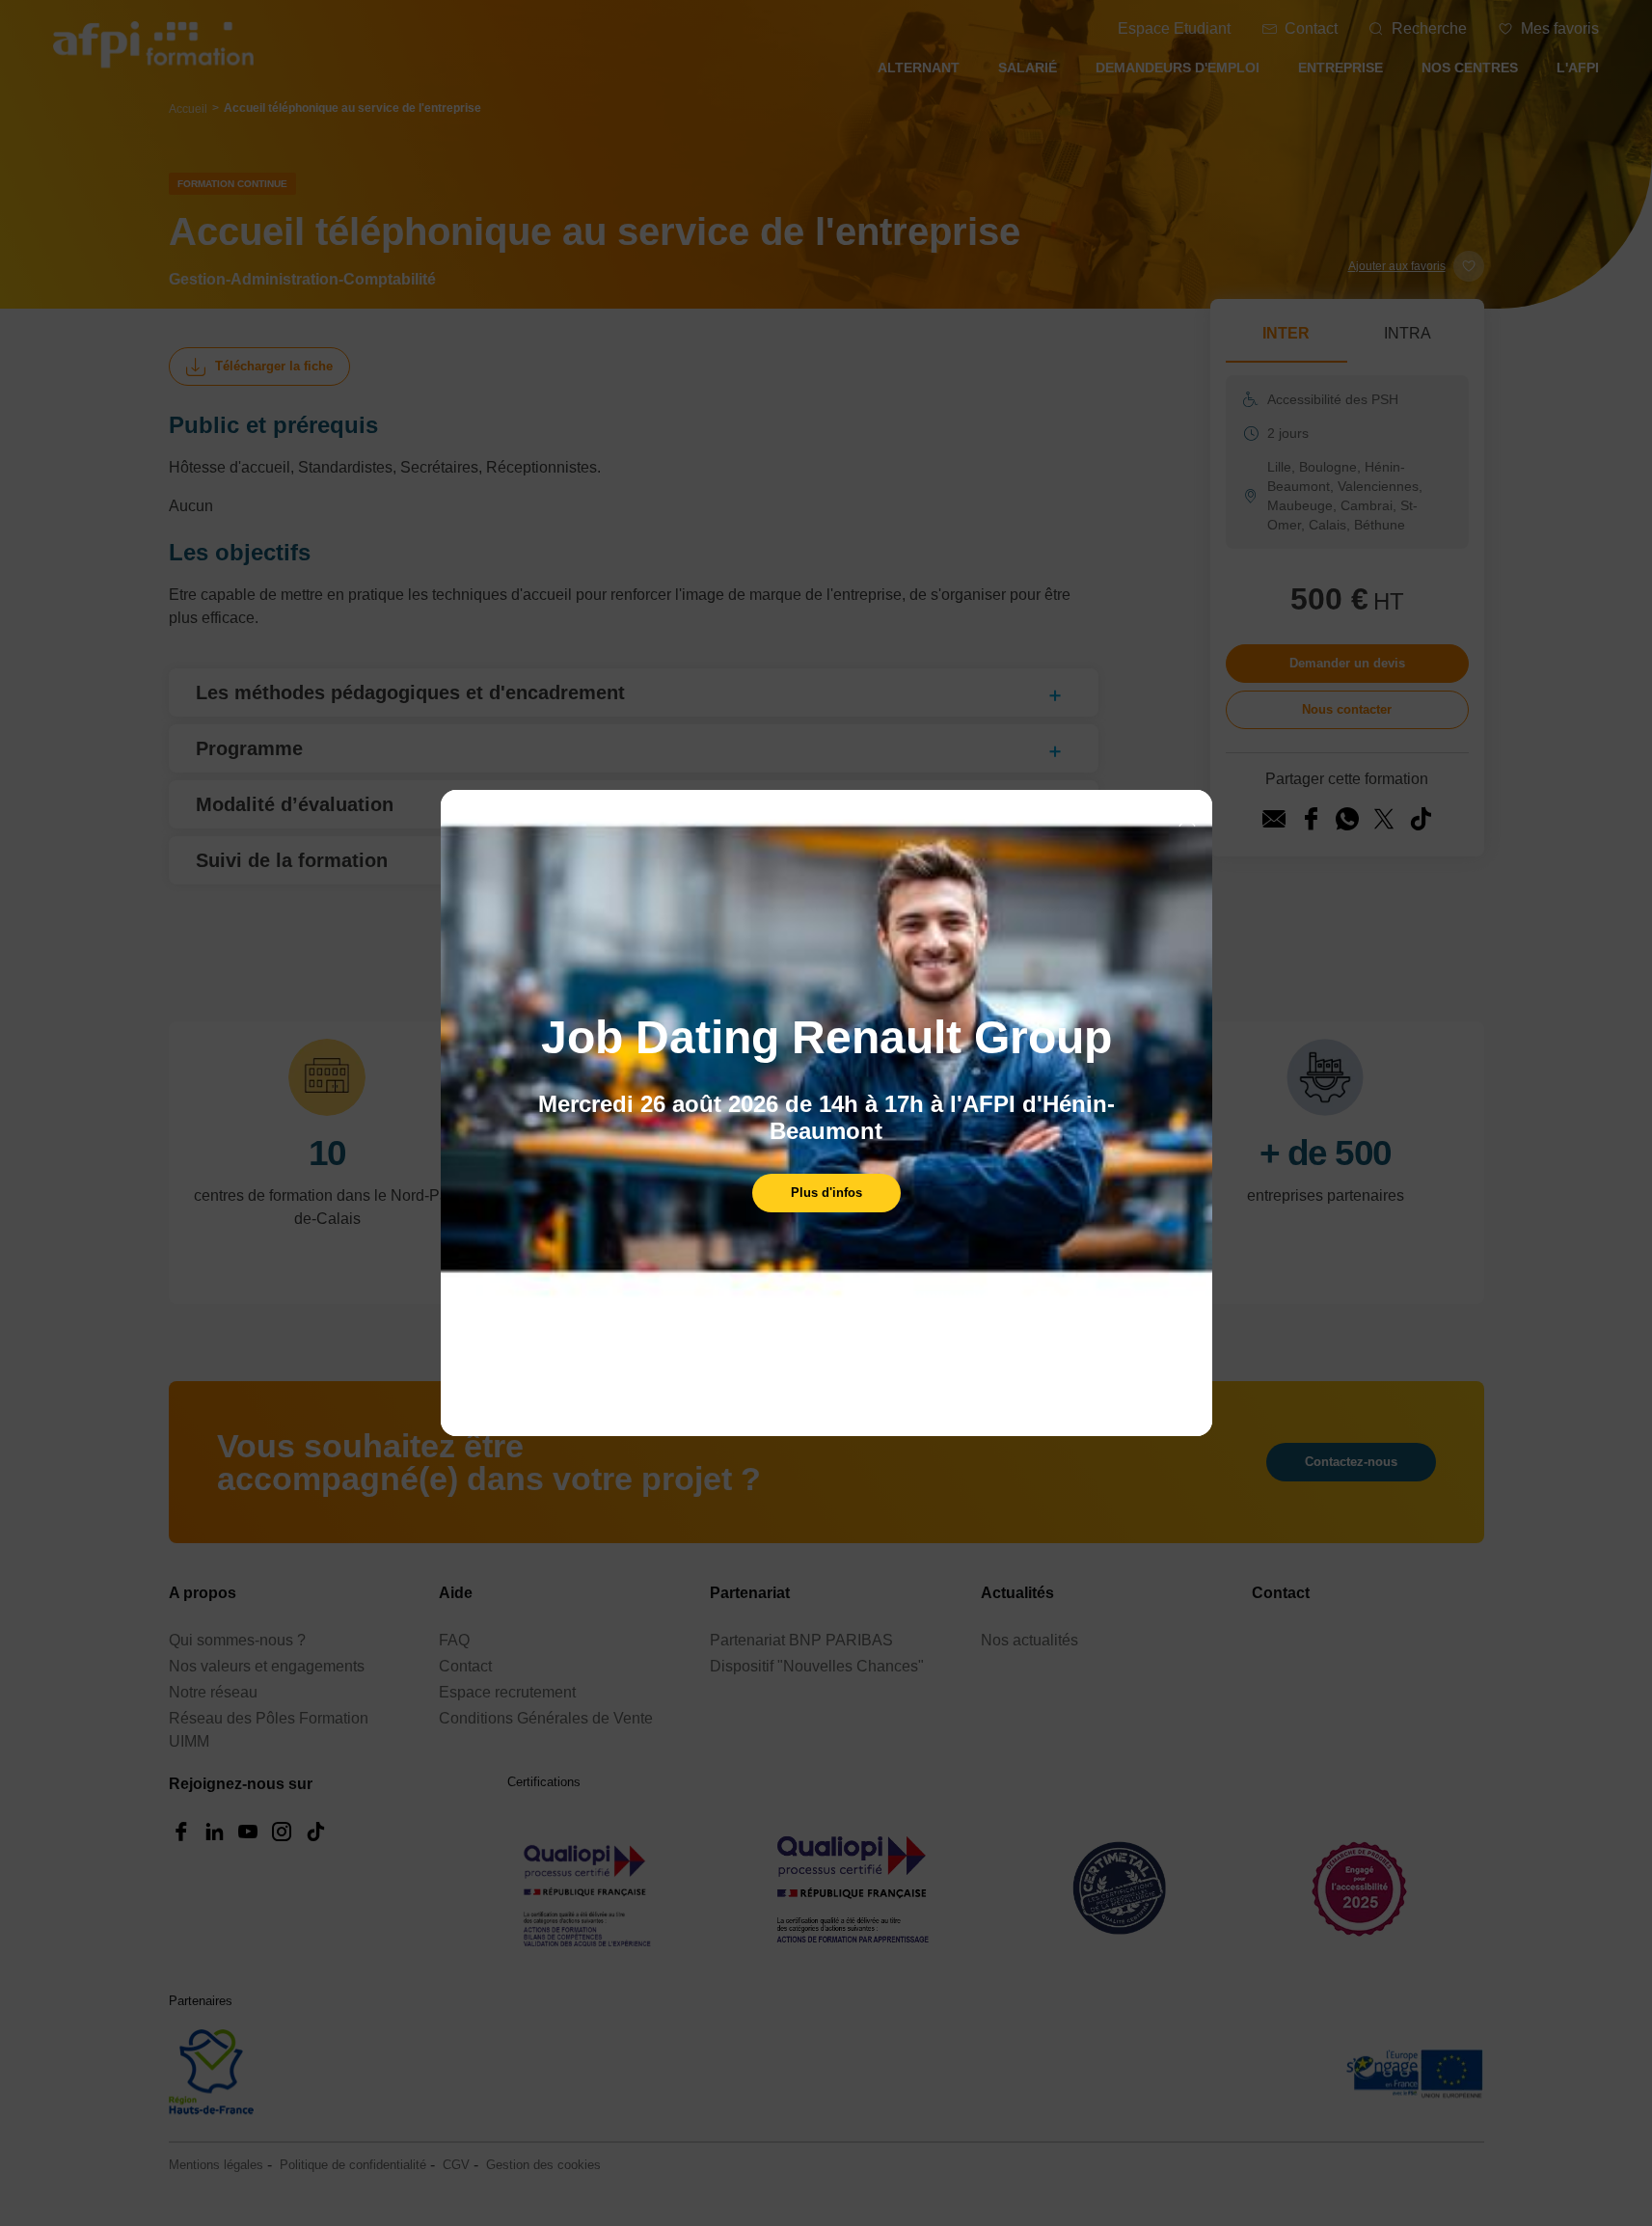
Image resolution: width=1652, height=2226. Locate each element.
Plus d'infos (826, 1193)
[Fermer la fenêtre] (1187, 820)
